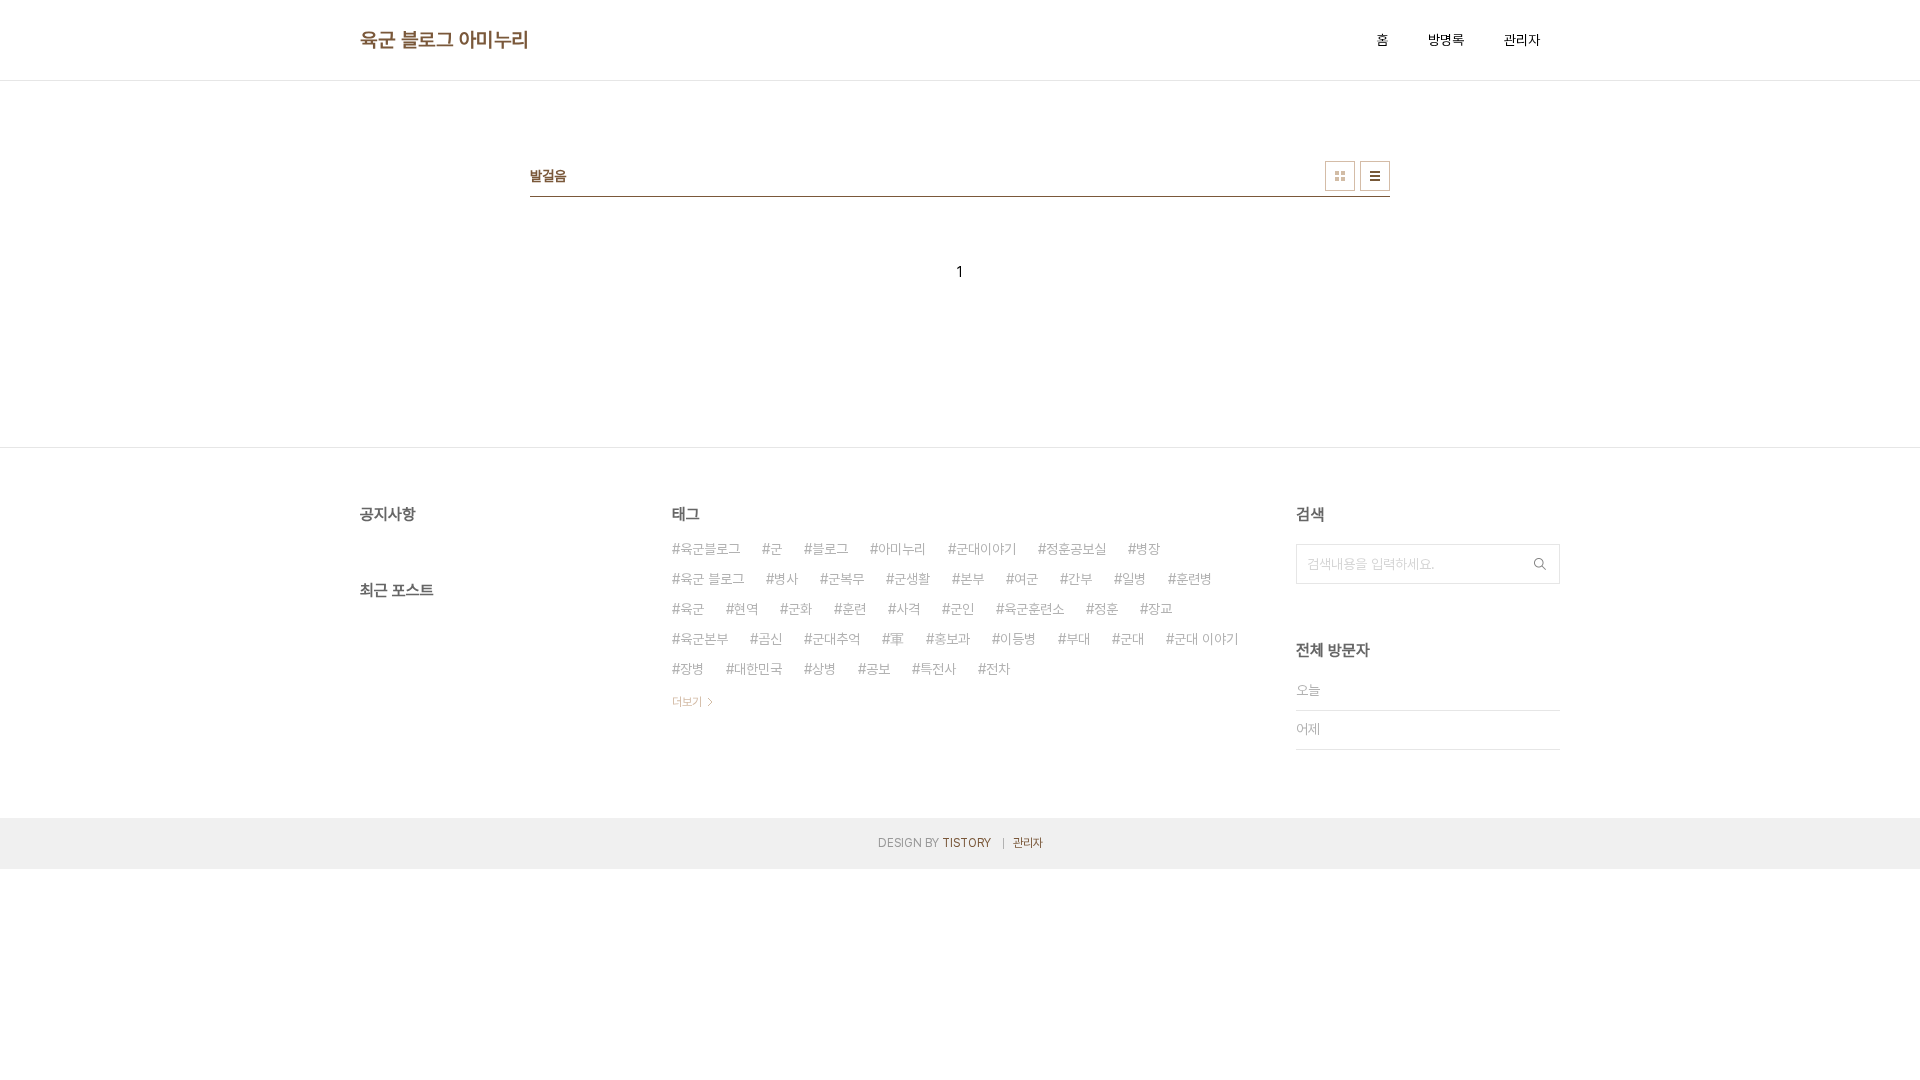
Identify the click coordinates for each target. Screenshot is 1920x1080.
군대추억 (836, 639)
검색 (1540, 564)
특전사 (938, 669)
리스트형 (1375, 176)
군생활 (912, 579)
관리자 (1522, 40)
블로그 (830, 549)
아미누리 (902, 549)
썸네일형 (1340, 176)
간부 (1080, 579)
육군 (692, 609)
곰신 (770, 639)
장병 (692, 669)
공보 (878, 669)
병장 (1148, 549)
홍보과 (952, 639)
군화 (800, 609)
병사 (786, 579)
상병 (824, 669)
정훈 (1106, 609)
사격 (908, 609)
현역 (746, 609)
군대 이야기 (1206, 639)
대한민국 (758, 669)
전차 (998, 669)
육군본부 (704, 639)
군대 (1132, 639)
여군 (1026, 579)
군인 (962, 609)
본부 (972, 579)
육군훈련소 (1034, 609)
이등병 (1018, 639)
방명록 (1446, 40)
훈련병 (1194, 579)
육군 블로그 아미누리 (444, 40)
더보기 (687, 702)
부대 (1078, 639)
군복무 (846, 579)
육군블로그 (710, 549)
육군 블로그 (712, 579)
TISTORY (966, 843)
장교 (1160, 609)
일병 (1134, 579)
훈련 (854, 609)
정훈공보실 (1076, 549)
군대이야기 (986, 549)
